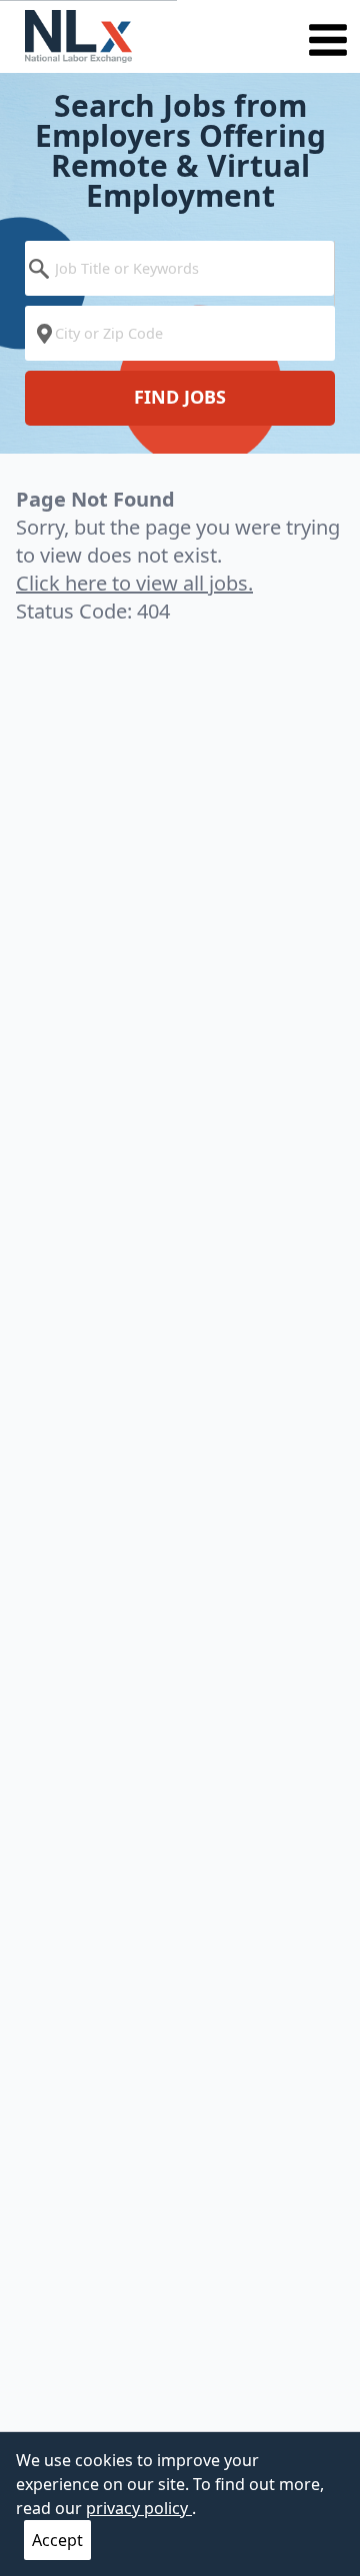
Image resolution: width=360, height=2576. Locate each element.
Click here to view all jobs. (134, 583)
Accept (57, 2540)
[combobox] (179, 273)
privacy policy (139, 2508)
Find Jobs (180, 397)
